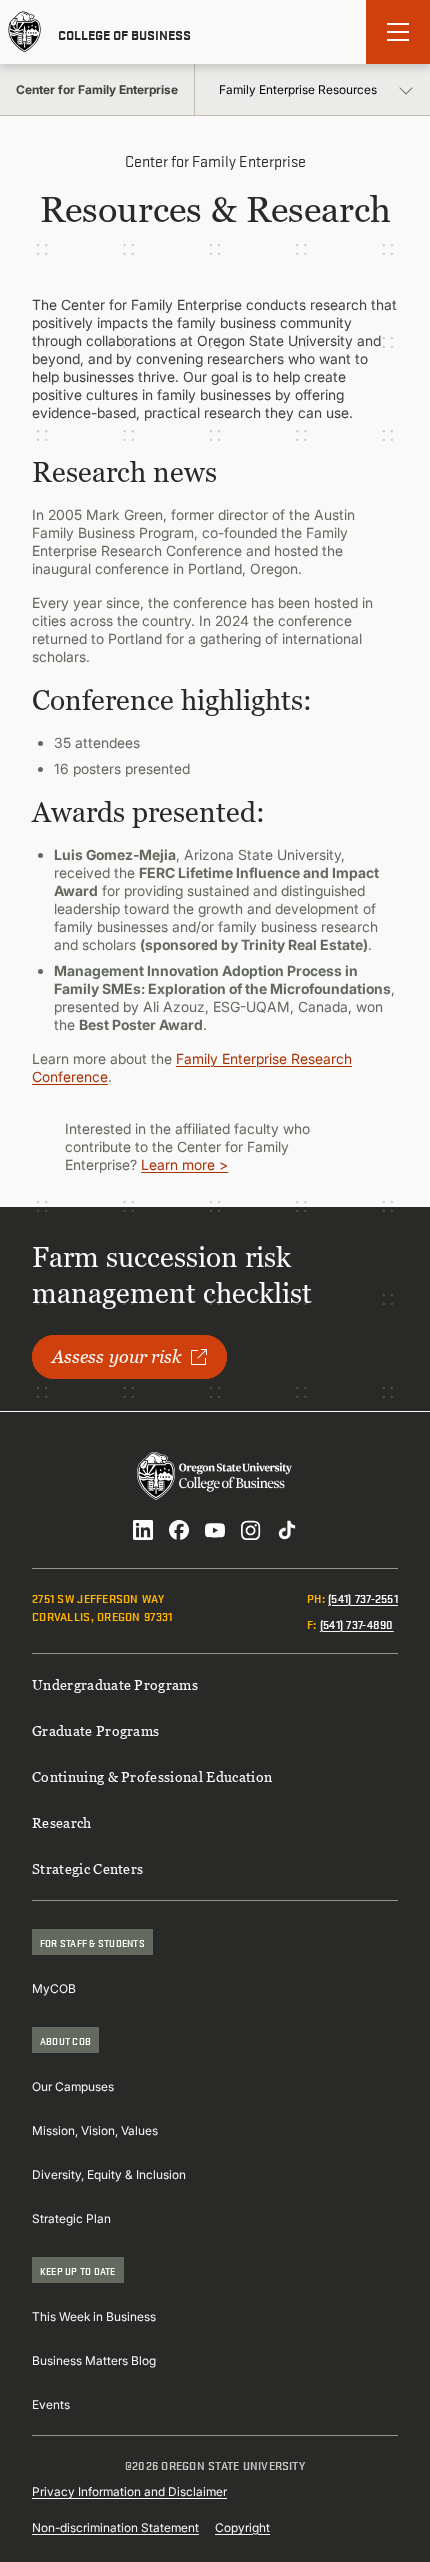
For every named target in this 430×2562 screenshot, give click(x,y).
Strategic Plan (71, 2218)
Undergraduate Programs (115, 1684)
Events (51, 2404)
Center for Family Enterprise (97, 89)
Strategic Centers (87, 1868)
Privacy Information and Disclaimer (129, 2491)
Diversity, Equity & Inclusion (109, 2174)
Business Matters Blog (94, 2360)
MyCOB (54, 1988)
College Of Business (124, 33)
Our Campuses (73, 2086)
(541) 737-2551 (363, 1597)
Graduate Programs (95, 1730)
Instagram (251, 1530)
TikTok (287, 1530)
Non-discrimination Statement (115, 2527)
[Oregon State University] (25, 32)
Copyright (242, 2527)
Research (62, 1822)
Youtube (215, 1530)
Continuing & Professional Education (152, 1776)
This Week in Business (94, 2316)
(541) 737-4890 (357, 1623)
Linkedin (143, 1530)
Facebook (179, 1530)
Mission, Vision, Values (95, 2130)
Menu (398, 32)
